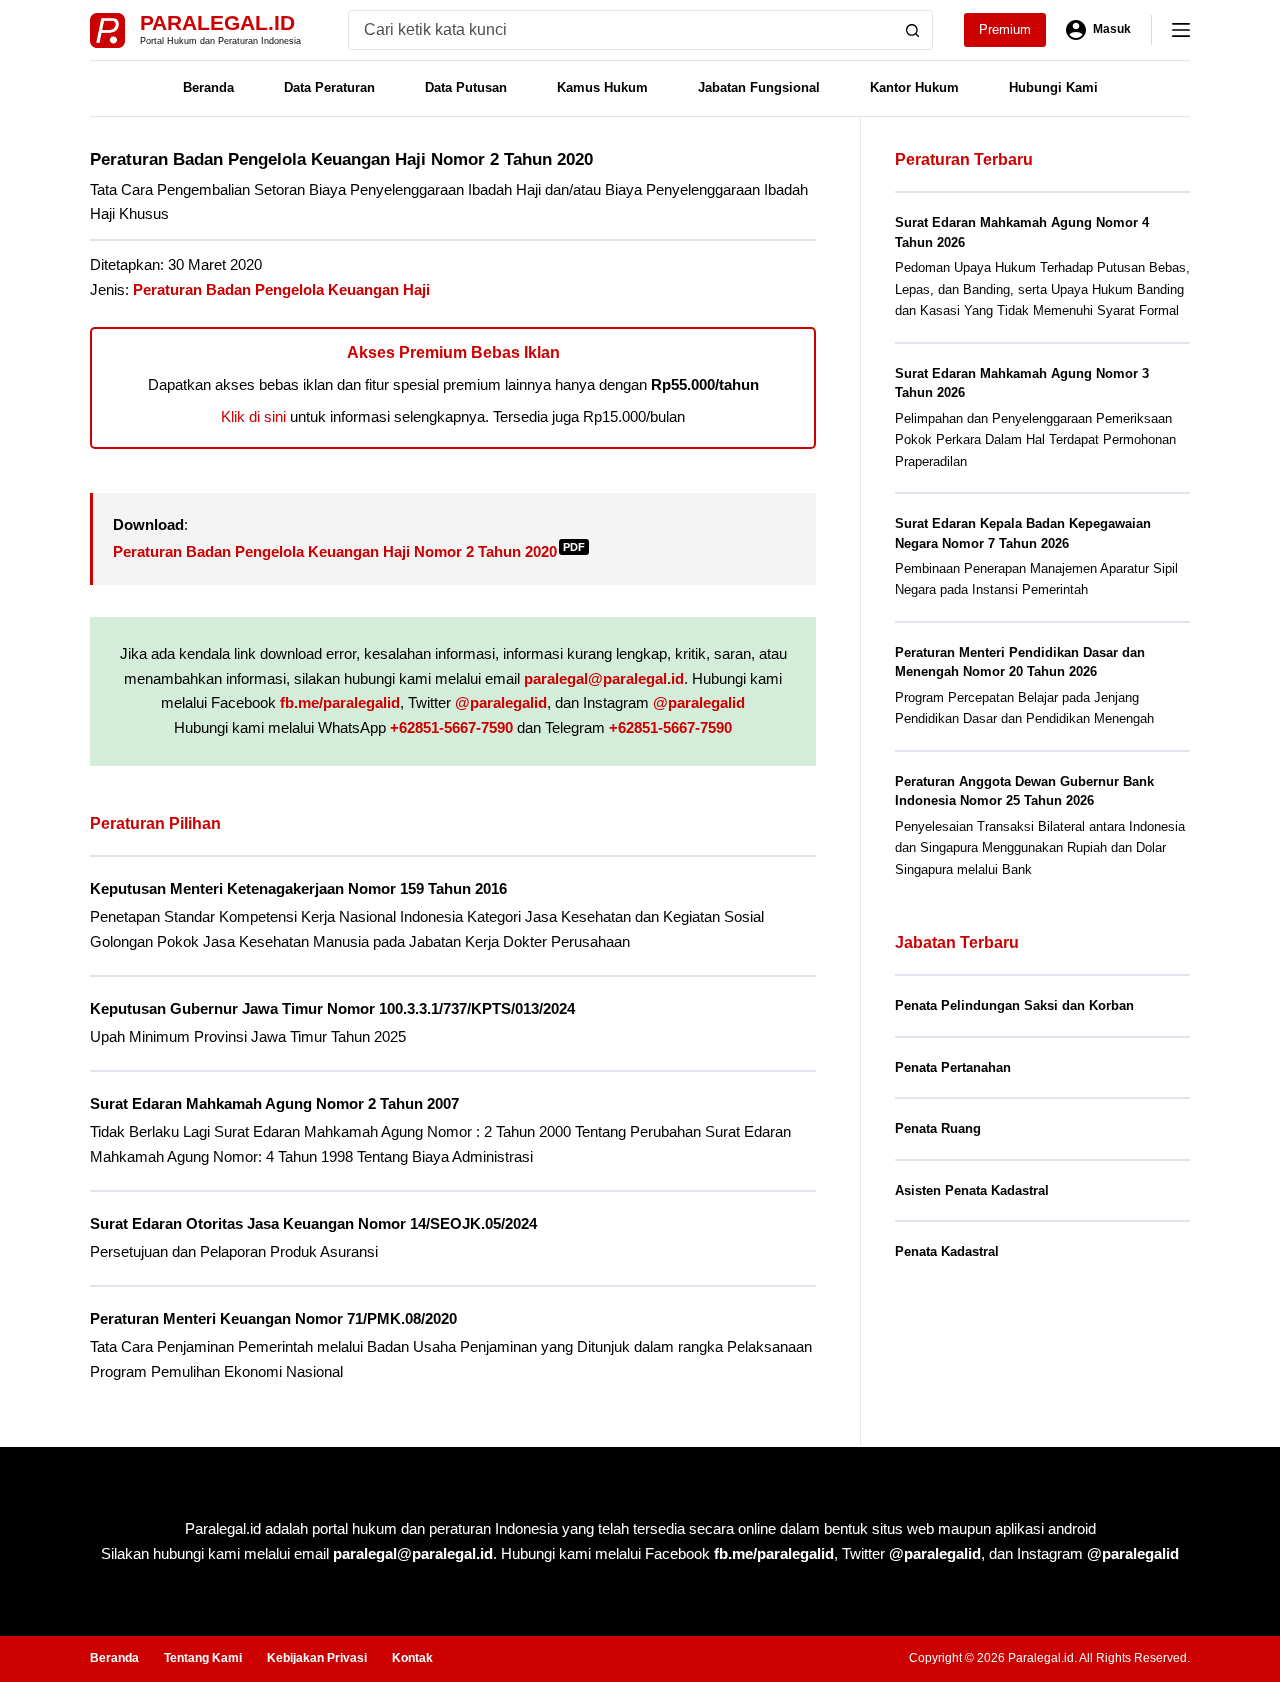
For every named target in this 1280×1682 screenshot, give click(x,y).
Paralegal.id (217, 22)
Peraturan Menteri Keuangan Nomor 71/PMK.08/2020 (273, 1318)
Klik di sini (253, 416)
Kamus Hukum (602, 87)
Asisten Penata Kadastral (972, 1190)
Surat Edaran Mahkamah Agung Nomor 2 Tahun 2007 (274, 1103)
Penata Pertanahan (953, 1067)
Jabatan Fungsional (759, 87)
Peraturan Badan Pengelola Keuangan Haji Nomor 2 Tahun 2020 (349, 551)
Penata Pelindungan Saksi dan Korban (1014, 1005)
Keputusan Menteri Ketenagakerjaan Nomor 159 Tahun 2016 (298, 888)
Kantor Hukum (914, 87)
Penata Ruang (938, 1128)
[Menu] (1181, 30)
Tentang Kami (203, 1658)
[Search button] (913, 30)
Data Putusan (466, 87)
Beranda (208, 87)
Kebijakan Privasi (317, 1658)
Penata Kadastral (947, 1251)
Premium (1005, 29)
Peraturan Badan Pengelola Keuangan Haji (281, 289)
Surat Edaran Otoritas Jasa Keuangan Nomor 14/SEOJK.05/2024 (313, 1223)
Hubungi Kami (1053, 87)
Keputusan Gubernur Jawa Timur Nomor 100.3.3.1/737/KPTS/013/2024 (332, 1008)
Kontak (412, 1658)
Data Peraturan (329, 87)
